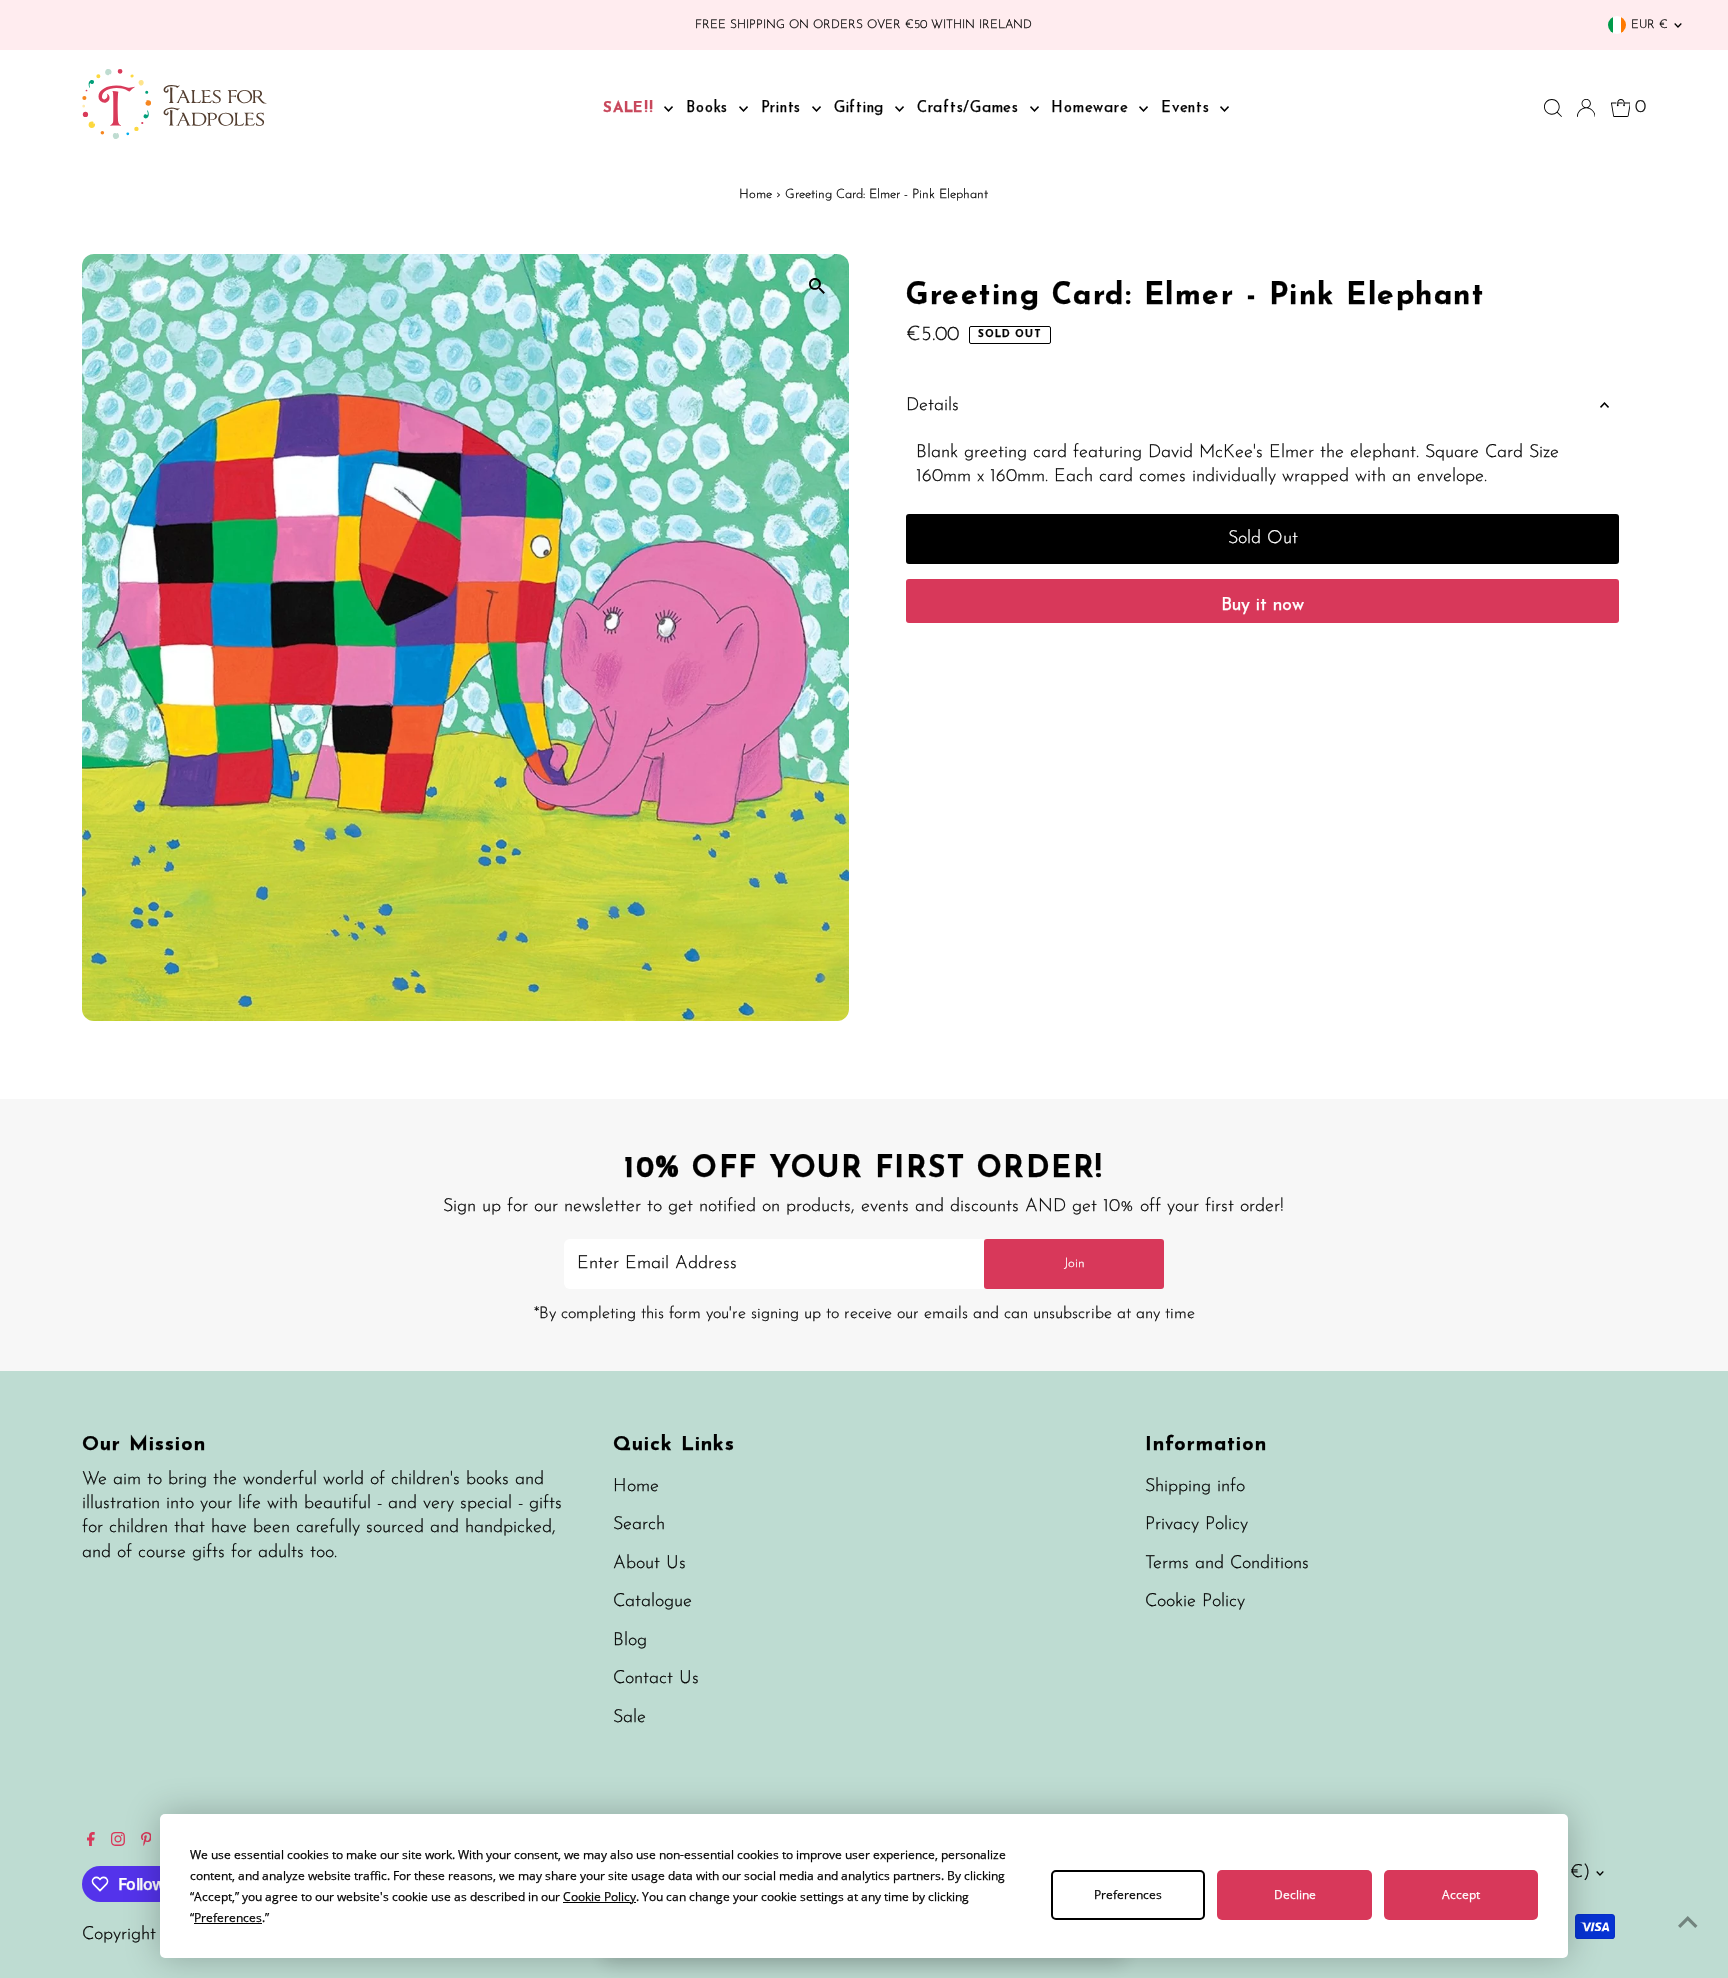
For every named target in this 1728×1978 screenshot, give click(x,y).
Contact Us (656, 1679)
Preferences (1128, 1894)
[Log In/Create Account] (1586, 108)
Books (710, 108)
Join (1074, 1263)
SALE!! (631, 108)
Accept (1461, 1894)
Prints (784, 108)
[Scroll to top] (1688, 1923)
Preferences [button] (228, 1917)
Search (639, 1525)
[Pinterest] (146, 1842)
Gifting (862, 108)
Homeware (1092, 108)
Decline (1295, 1894)
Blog (630, 1641)
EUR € (1649, 25)
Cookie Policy (1195, 1602)
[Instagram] (118, 1842)
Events (1188, 108)
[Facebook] (91, 1842)
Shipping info (1195, 1487)
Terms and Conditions (1227, 1564)
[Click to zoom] (816, 286)
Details (932, 406)
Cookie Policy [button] (599, 1896)
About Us (649, 1564)
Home (755, 194)
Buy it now (1262, 606)
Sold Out (1263, 539)
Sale (629, 1718)
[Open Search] (1553, 108)
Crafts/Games (971, 108)
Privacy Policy (1196, 1525)
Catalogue (652, 1602)
